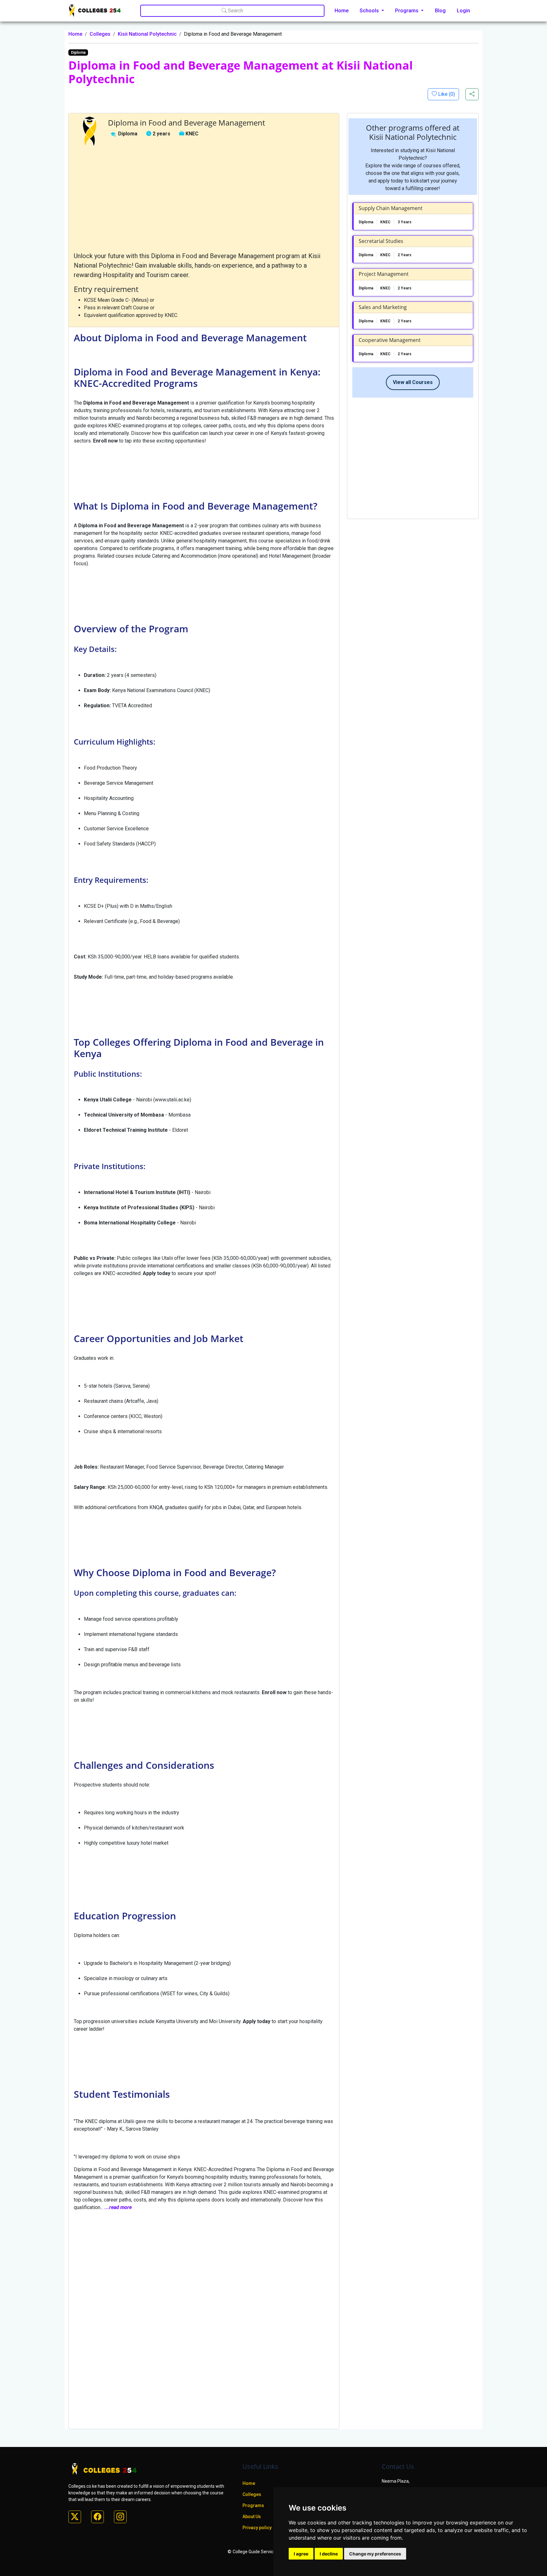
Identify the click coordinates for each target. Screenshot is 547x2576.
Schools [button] (370, 11)
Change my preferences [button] (375, 2554)
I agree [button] (301, 2554)
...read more (118, 2207)
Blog (440, 11)
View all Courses (413, 382)
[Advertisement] (204, 199)
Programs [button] (407, 11)
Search (235, 11)
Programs (253, 2505)
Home (342, 11)
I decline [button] (329, 2554)
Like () (446, 94)
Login (463, 11)
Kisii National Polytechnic (147, 34)
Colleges (100, 34)
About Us (252, 2517)
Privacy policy (257, 2528)
